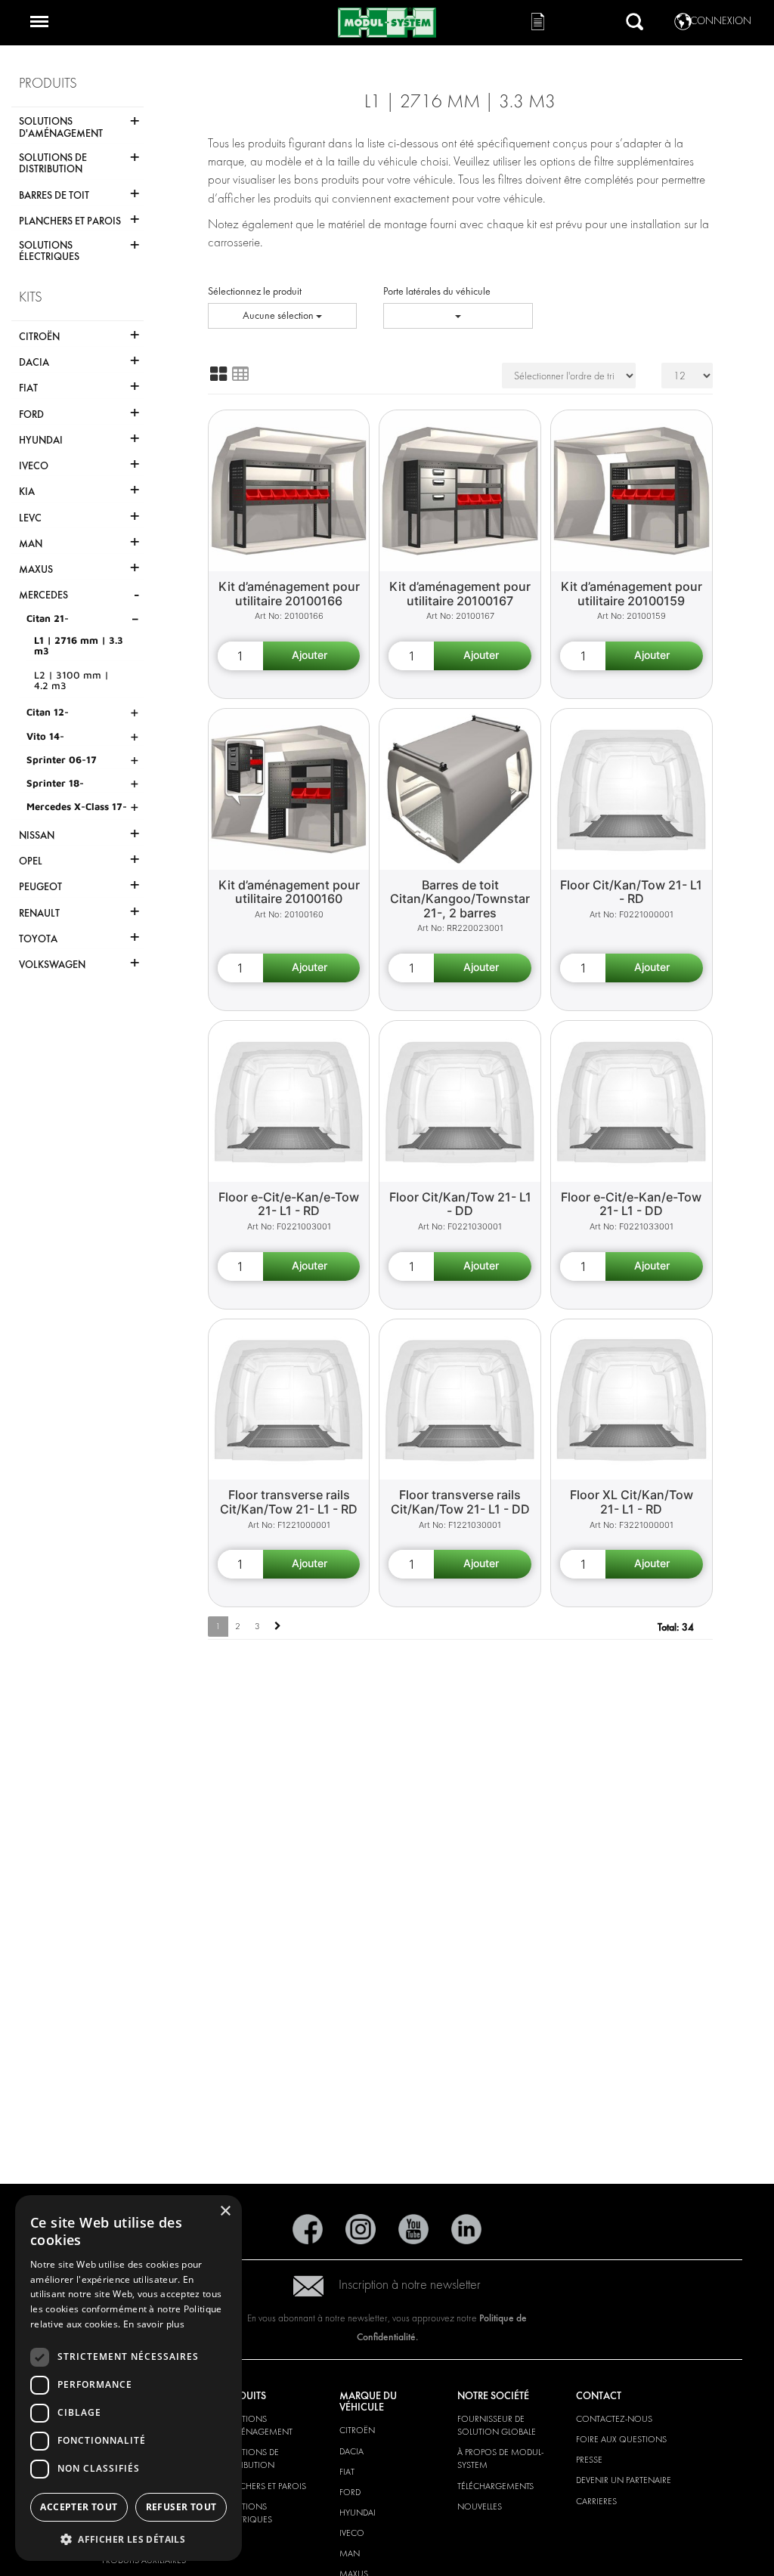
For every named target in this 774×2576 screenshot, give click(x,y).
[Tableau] (240, 374)
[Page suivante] (278, 1627)
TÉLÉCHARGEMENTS (495, 2486)
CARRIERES (596, 2501)
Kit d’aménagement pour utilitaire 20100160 (289, 892)
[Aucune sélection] (458, 316)
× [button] (225, 2211)
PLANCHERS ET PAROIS (263, 2486)
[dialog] (128, 2378)
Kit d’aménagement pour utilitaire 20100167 (460, 594)
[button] (128, 2539)
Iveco (352, 2533)
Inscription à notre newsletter (410, 2285)
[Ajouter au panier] (312, 656)
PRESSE (589, 2460)
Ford (350, 2492)
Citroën (357, 2430)
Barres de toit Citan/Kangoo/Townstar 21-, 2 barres (460, 899)
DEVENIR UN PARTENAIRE (624, 2480)
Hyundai (358, 2513)
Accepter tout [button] (79, 2507)
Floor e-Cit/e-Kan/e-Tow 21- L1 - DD (631, 1204)
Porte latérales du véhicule (437, 291)
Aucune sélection (279, 315)
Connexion (721, 21)
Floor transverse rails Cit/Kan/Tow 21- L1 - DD (460, 1502)
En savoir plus (154, 2324)
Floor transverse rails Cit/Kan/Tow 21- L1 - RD (289, 1502)
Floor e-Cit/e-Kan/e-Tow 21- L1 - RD (289, 1204)
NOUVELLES (480, 2506)
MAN (350, 2553)
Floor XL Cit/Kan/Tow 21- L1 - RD (632, 1502)
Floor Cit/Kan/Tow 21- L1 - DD (460, 1204)
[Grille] (218, 374)
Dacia (351, 2451)
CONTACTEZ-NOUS (614, 2419)
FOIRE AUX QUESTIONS (621, 2439)
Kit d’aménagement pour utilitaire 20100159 (632, 594)
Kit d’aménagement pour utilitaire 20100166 (289, 594)
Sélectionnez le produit (255, 291)
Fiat (347, 2472)
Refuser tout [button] (181, 2507)
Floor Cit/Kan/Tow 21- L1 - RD (631, 892)
